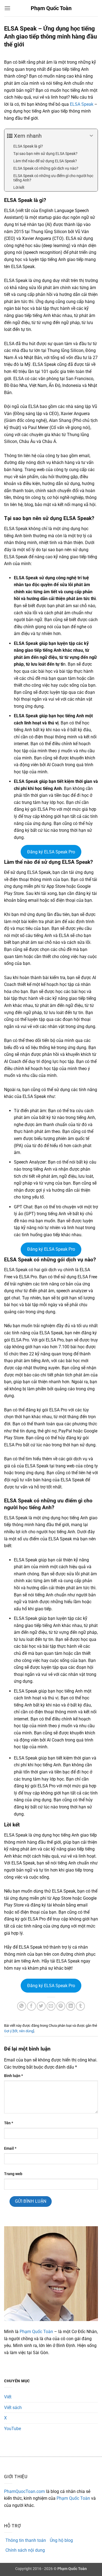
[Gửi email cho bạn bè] (51, 2006)
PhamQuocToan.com (24, 2491)
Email (10, 2148)
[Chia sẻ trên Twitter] (41, 2006)
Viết (8, 2397)
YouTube (13, 2429)
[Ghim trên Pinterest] (61, 2006)
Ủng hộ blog (61, 2540)
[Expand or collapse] (92, 136)
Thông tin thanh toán (26, 2540)
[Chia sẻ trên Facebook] (31, 2006)
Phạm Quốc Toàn (51, 8)
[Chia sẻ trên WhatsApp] (22, 2006)
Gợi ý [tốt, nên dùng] (19, 2031)
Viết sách (13, 2408)
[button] (7, 8)
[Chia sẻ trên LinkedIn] (71, 2006)
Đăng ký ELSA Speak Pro (51, 852)
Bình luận (13, 2076)
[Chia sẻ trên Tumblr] (80, 2006)
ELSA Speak (82, 104)
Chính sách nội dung (25, 2550)
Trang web (13, 2174)
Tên (9, 2123)
